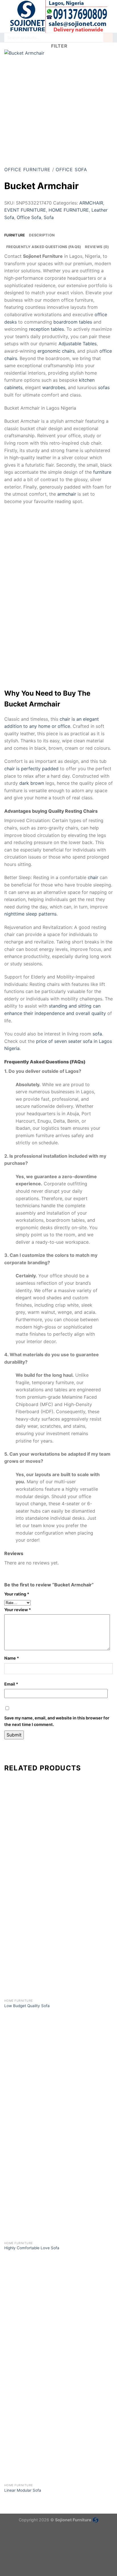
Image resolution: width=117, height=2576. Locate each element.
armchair (67, 494)
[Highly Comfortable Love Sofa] (58, 2184)
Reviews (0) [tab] (97, 247)
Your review (18, 1610)
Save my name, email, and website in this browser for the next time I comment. (57, 1721)
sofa (97, 1034)
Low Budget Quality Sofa (27, 2006)
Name (12, 1658)
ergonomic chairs (56, 351)
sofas (104, 387)
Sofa (49, 217)
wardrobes (54, 387)
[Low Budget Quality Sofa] (58, 1941)
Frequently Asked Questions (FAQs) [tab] (44, 247)
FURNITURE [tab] (15, 235)
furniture (102, 472)
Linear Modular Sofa (23, 2490)
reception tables (46, 329)
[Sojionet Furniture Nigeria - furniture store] (58, 16)
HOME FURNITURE (69, 210)
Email (11, 1684)
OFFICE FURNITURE (27, 169)
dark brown (32, 783)
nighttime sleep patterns (30, 914)
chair (93, 877)
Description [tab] (42, 235)
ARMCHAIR (91, 203)
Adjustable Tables (78, 344)
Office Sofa (71, 169)
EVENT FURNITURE (25, 210)
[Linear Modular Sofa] (58, 2426)
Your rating (17, 1594)
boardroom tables (73, 322)
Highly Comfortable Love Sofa (32, 2248)
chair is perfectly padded (31, 769)
